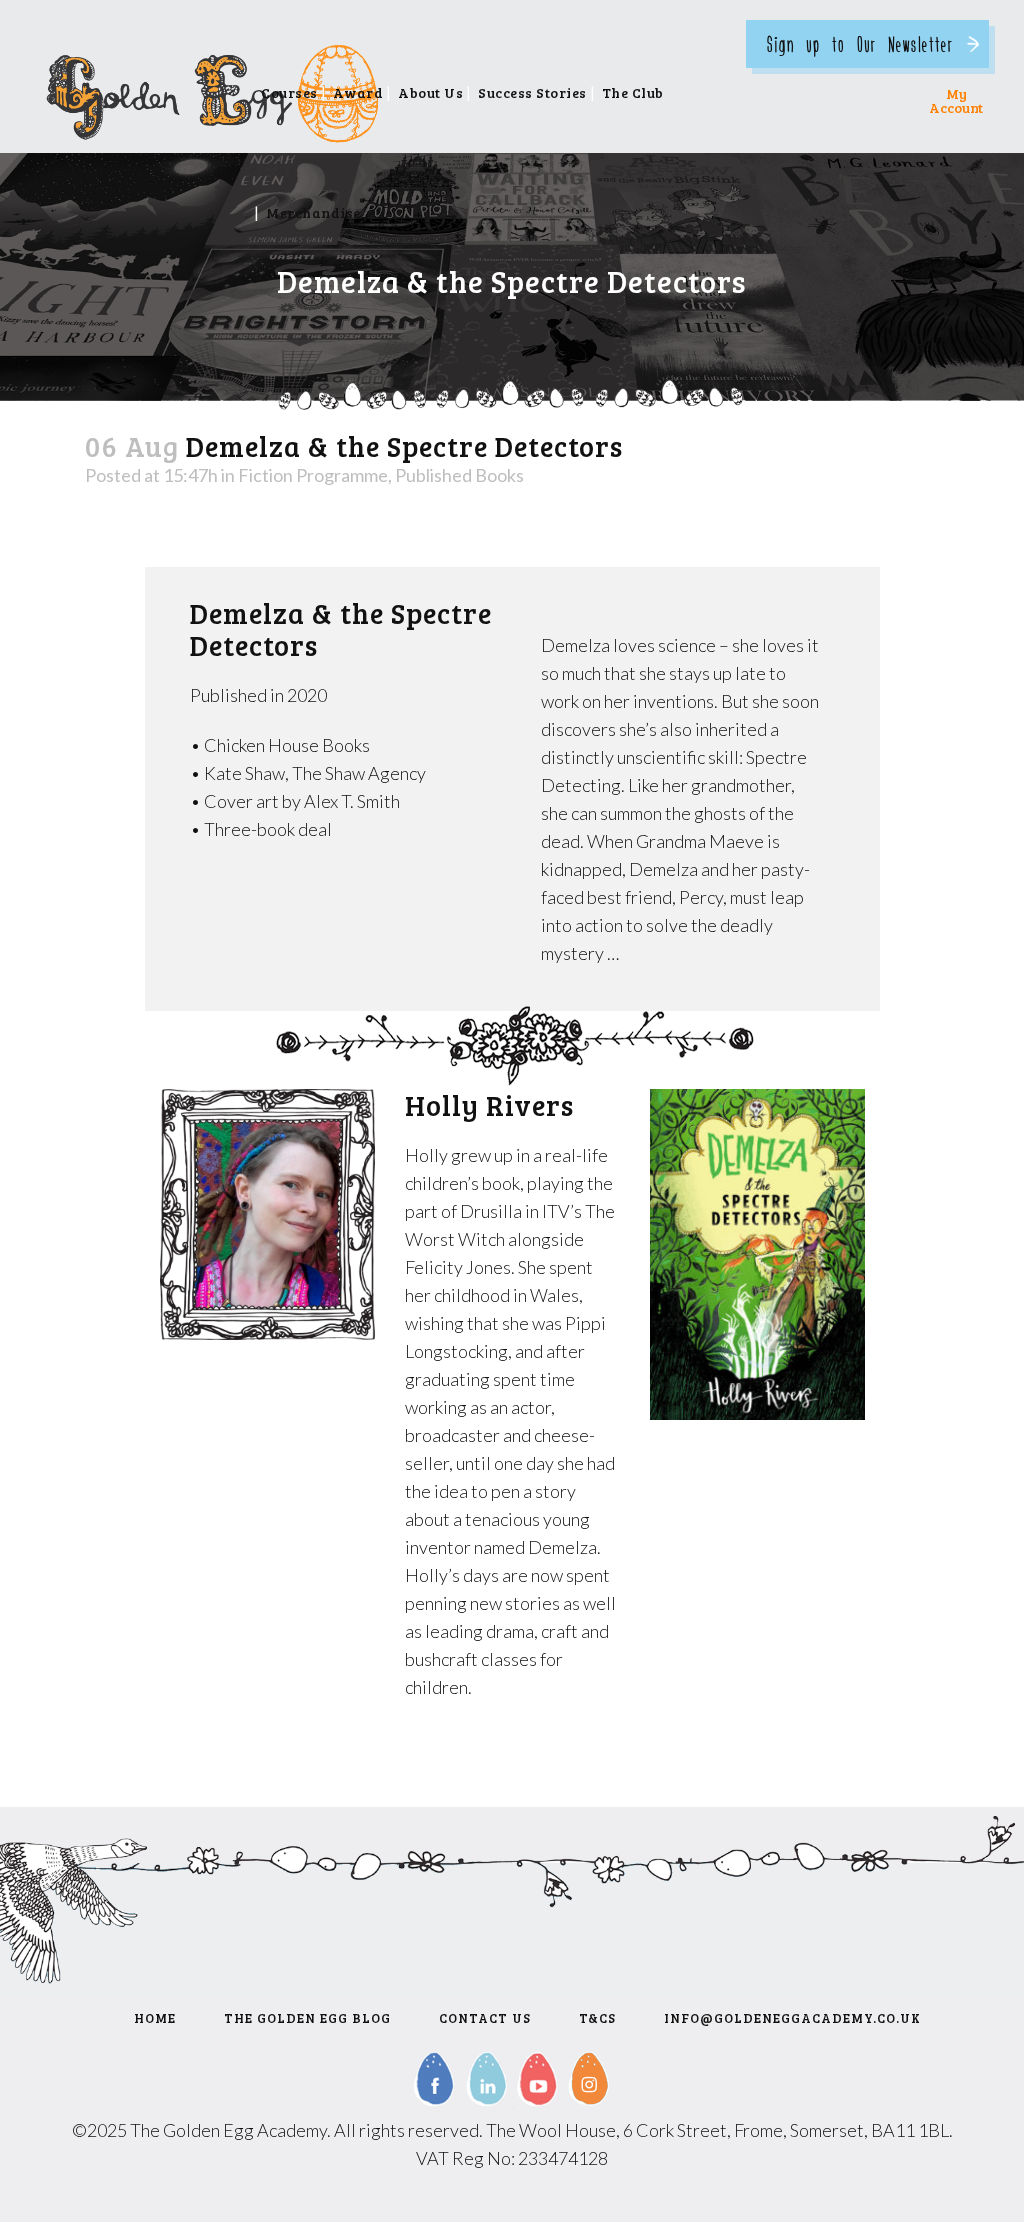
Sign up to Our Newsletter (860, 43)
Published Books (459, 475)
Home (155, 2018)
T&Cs (597, 2018)
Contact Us (485, 2018)
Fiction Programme (313, 475)
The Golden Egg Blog (307, 2018)
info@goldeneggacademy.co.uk (792, 2018)
